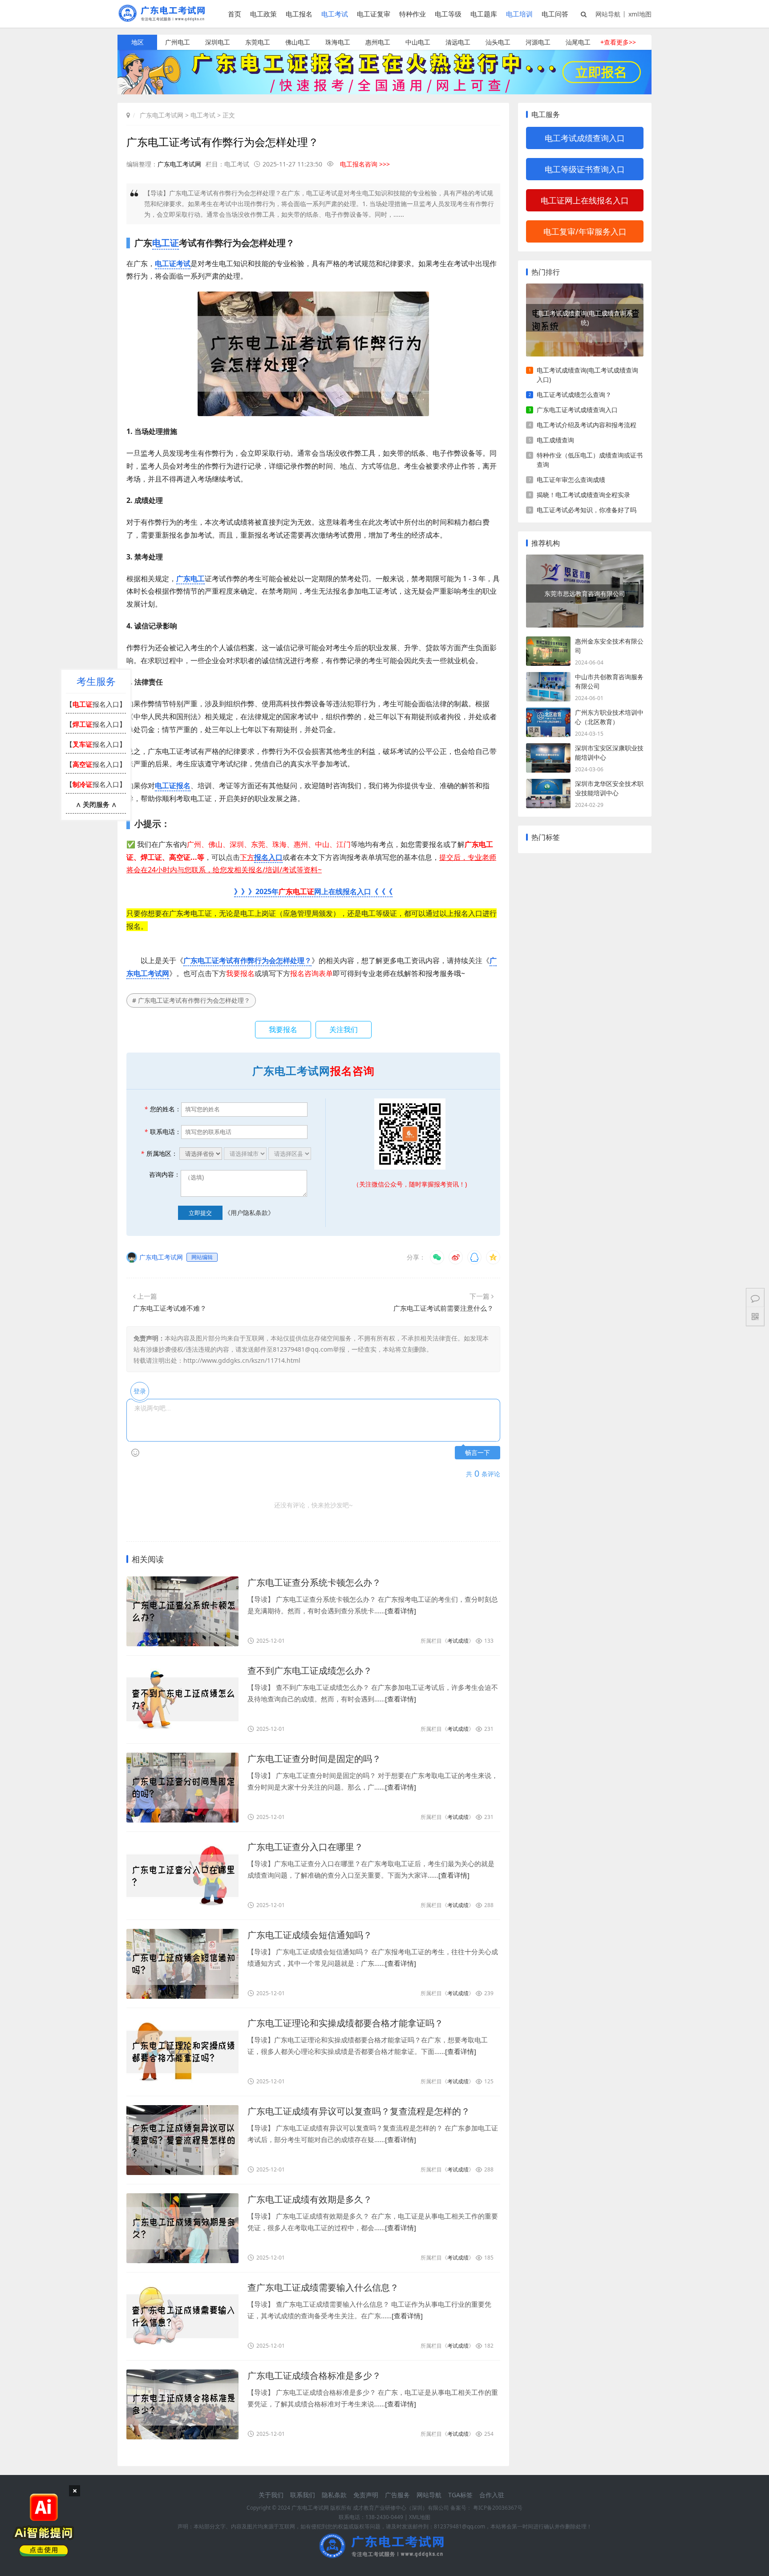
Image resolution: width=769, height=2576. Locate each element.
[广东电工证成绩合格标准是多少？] (182, 2404)
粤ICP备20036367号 (498, 2508)
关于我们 (271, 2495)
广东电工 (190, 579)
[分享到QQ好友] (474, 1257)
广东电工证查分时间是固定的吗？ (314, 1759)
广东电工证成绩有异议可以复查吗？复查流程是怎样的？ (359, 2111)
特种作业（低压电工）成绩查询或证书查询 (590, 460)
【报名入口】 (96, 704)
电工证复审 (374, 14)
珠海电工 (338, 42)
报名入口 (268, 857)
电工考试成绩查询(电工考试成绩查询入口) (587, 375)
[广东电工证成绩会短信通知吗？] (182, 1964)
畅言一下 (478, 1453)
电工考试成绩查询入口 (585, 138)
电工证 (166, 243)
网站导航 (608, 14)
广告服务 (397, 2495)
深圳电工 (218, 42)
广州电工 (178, 42)
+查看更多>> (618, 42)
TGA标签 (460, 2495)
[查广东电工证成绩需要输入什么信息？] (182, 2316)
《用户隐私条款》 (249, 1213)
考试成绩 (458, 1641)
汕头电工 (498, 42)
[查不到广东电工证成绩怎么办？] (182, 1699)
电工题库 (484, 14)
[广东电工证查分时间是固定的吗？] (182, 1788)
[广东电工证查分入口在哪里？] (182, 1876)
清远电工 (458, 42)
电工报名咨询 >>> (365, 164)
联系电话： (163, 1132)
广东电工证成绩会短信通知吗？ (310, 1935)
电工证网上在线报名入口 (585, 200)
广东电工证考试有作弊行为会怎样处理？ (247, 960)
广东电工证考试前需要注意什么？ (443, 1308)
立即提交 (200, 1213)
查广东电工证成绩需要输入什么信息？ (323, 2287)
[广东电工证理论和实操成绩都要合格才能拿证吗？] (182, 2052)
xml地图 (640, 14)
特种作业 (413, 14)
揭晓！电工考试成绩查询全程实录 (583, 495)
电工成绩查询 (555, 440)
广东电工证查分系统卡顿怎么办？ (314, 1582)
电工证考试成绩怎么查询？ (574, 395)
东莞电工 (258, 42)
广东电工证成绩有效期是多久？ (310, 2199)
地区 (138, 42)
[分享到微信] (437, 1257)
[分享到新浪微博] (456, 1257)
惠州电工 (378, 42)
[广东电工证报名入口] (384, 92)
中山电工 (418, 42)
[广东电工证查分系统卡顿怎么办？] (182, 1611)
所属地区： (159, 1153)
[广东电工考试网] (164, 19)
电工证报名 (173, 786)
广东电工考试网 (162, 115)
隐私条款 (334, 2495)
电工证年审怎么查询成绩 (571, 480)
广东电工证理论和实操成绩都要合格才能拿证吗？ (345, 2023)
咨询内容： (165, 1174)
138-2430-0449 (384, 2517)
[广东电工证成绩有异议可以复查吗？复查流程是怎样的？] (182, 2140)
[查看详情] (401, 1611)
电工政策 (263, 14)
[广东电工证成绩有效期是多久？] (182, 2228)
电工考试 (335, 14)
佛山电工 (298, 42)
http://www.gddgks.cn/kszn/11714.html (242, 1360)
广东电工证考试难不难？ (170, 1308)
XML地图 (420, 2517)
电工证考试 (173, 263)
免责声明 (366, 2495)
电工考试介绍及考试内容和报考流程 (587, 425)
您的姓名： (163, 1109)
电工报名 (299, 14)
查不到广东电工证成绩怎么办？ (310, 1671)
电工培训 (519, 14)
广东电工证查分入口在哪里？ (305, 1847)
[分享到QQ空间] (493, 1257)
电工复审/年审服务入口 (585, 231)
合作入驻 (492, 2495)
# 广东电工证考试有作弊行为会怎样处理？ (191, 1000)
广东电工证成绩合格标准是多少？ (314, 2376)
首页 (235, 14)
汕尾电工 (578, 42)
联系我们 (303, 2495)
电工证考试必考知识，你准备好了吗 (587, 510)
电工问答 (555, 14)
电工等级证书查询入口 (585, 169)
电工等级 (448, 14)
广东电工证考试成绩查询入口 (577, 410)
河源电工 (538, 42)
